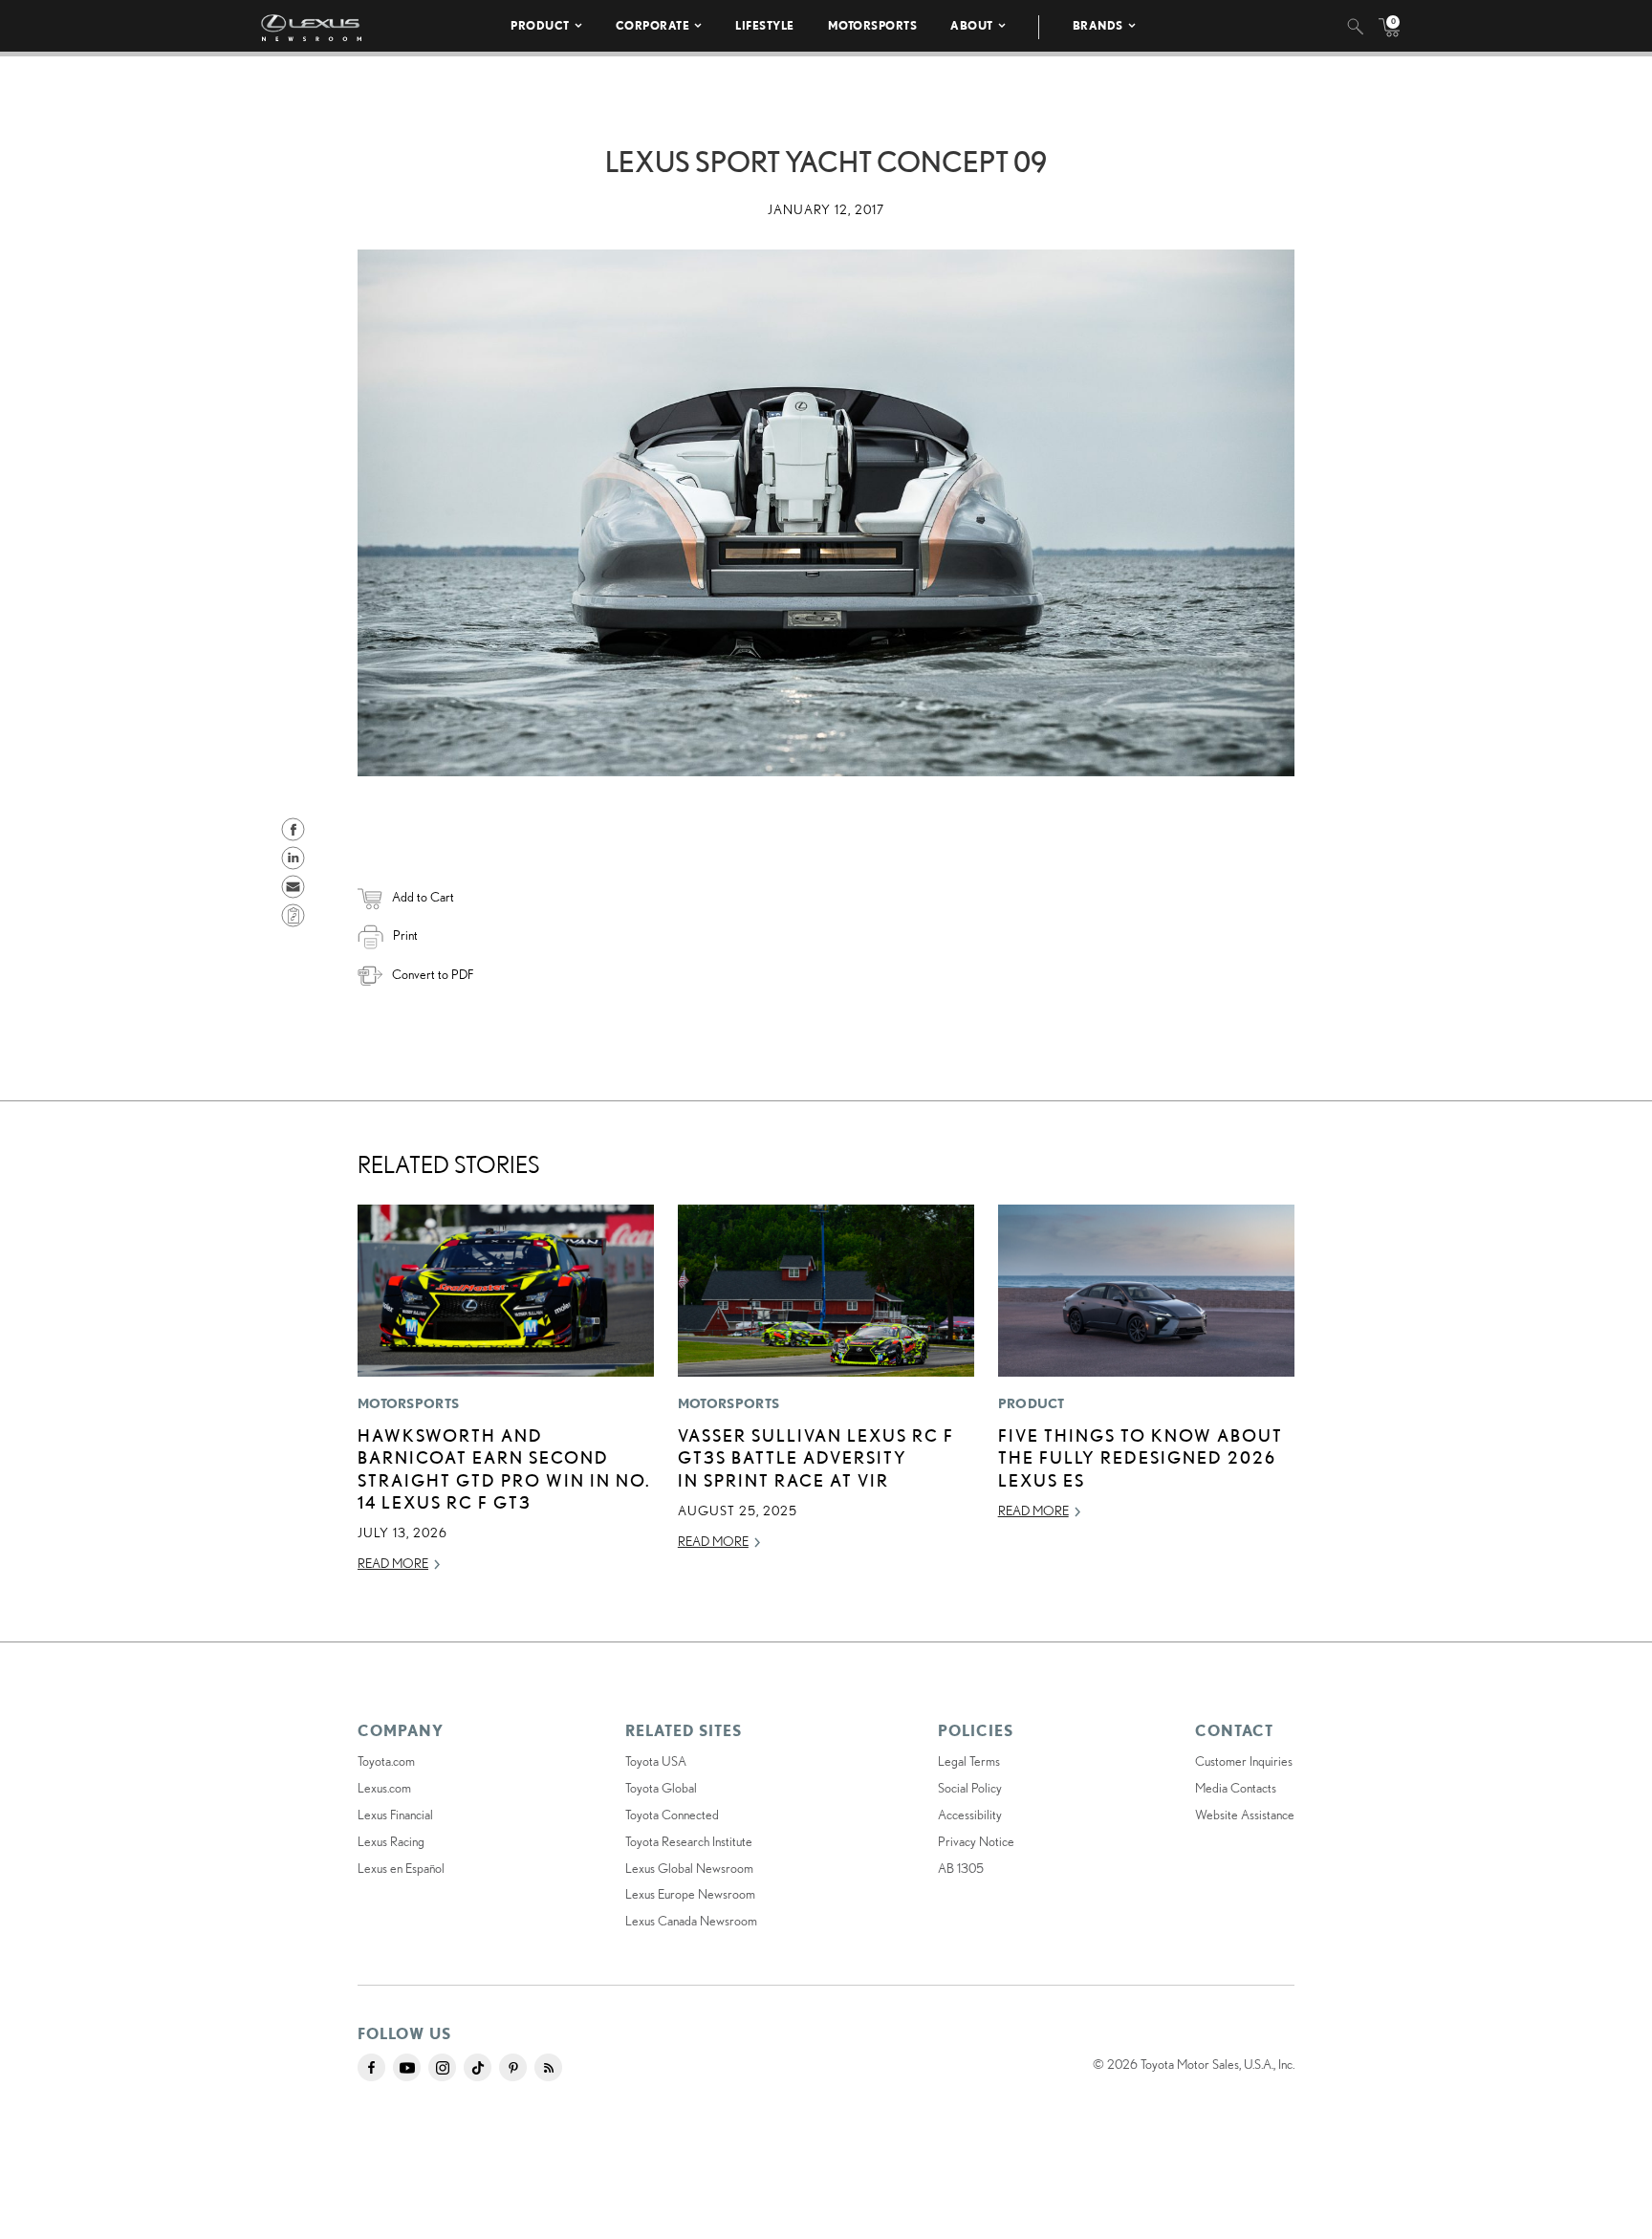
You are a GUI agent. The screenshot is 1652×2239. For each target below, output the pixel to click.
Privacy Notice (976, 1841)
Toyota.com (386, 1761)
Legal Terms (969, 1761)
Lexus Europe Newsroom (690, 1894)
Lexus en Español (401, 1868)
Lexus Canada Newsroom (691, 1921)
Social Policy (970, 1788)
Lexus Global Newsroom (689, 1868)
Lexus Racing (391, 1841)
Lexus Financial (395, 1815)
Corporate (653, 25)
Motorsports (873, 25)
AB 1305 (961, 1868)
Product (540, 25)
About (972, 25)
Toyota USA (656, 1761)
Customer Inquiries (1244, 1761)
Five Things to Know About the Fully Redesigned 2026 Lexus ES (1141, 1457)
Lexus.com (384, 1788)
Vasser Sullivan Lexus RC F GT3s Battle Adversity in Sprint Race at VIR (816, 1457)
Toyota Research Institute (689, 1841)
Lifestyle (765, 25)
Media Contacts (1236, 1788)
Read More (393, 1563)
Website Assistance (1245, 1815)
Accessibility (970, 1815)
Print (405, 935)
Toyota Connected (672, 1815)
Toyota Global (661, 1788)
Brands (1098, 25)
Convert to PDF (433, 974)
